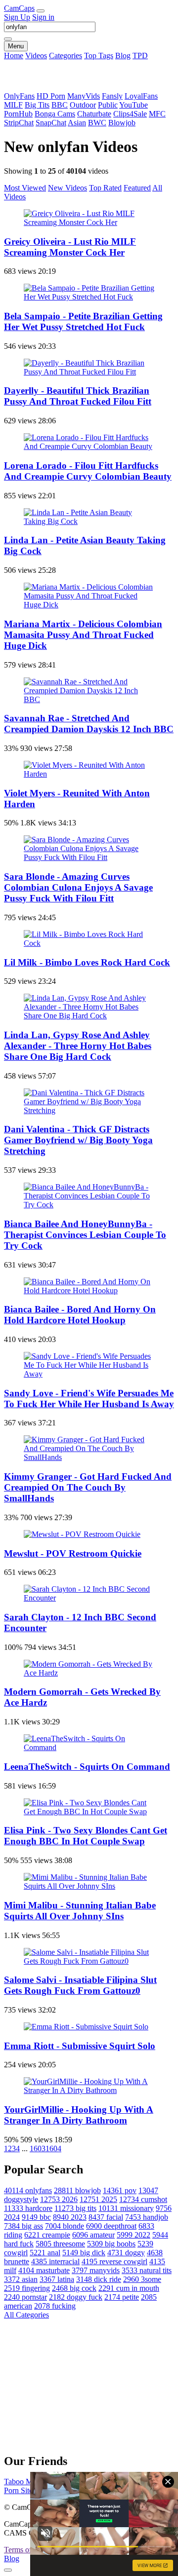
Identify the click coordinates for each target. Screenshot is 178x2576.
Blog (123, 56)
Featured (137, 188)
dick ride (99, 2279)
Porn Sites (20, 2490)
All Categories (26, 2315)
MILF (13, 105)
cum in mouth (129, 2288)
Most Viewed (25, 188)
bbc (36, 2217)
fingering (27, 2288)
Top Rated (105, 188)
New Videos (67, 188)
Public (108, 105)
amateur (93, 2235)
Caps (19, 8)
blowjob (77, 2190)
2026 (59, 2199)
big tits (75, 2208)
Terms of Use (25, 2550)
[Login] (41, 11)
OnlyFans (19, 96)
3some (142, 2279)
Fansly (112, 96)
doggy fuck (76, 2297)
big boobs (111, 2244)
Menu (16, 46)
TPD (140, 56)
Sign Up (17, 17)
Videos (36, 56)
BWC (97, 123)
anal (45, 2253)
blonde (65, 2226)
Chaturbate (94, 114)
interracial (55, 2261)
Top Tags (99, 56)
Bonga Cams (55, 114)
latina (57, 2279)
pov (120, 2190)
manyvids (96, 2270)
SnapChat (51, 123)
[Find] (8, 39)
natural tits (147, 2270)
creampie (47, 2235)
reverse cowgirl (114, 2261)
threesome (60, 2244)
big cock (74, 2288)
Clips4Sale (130, 114)
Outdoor (83, 105)
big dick (84, 2253)
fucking (55, 2306)
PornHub (18, 114)
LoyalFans (141, 96)
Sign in (43, 17)
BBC (60, 105)
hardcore (28, 2208)
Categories (66, 56)
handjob (147, 2217)
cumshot (143, 2199)
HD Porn (51, 96)
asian (21, 2279)
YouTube (133, 105)
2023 (70, 2217)
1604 (53, 2148)
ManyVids (84, 96)
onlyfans (28, 2190)
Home (14, 56)
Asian (77, 123)
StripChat (19, 123)
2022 (133, 2235)
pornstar (25, 2297)
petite (122, 2297)
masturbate (44, 2270)
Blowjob (122, 123)
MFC (157, 114)
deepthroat (111, 2226)
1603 (38, 2148)
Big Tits (37, 105)
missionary (126, 2208)
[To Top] (8, 2570)
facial (106, 2217)
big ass (23, 2226)
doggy (126, 2253)
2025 (98, 2199)
